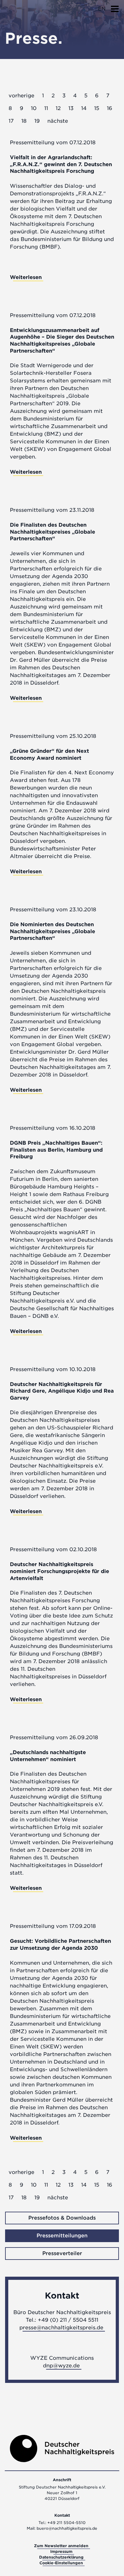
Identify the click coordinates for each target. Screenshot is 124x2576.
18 (24, 121)
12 (58, 108)
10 (34, 108)
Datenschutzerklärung (61, 2557)
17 (11, 121)
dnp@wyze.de (61, 2366)
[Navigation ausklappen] (115, 7)
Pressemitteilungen (62, 2236)
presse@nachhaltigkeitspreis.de (61, 2328)
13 (71, 108)
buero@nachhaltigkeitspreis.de (67, 2528)
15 (97, 108)
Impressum (61, 2551)
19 (37, 121)
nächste (58, 121)
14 (84, 108)
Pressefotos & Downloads (62, 2218)
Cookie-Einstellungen (61, 2563)
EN (102, 9)
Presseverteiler (62, 2253)
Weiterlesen (26, 277)
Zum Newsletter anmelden (61, 2546)
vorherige (21, 96)
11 (46, 108)
